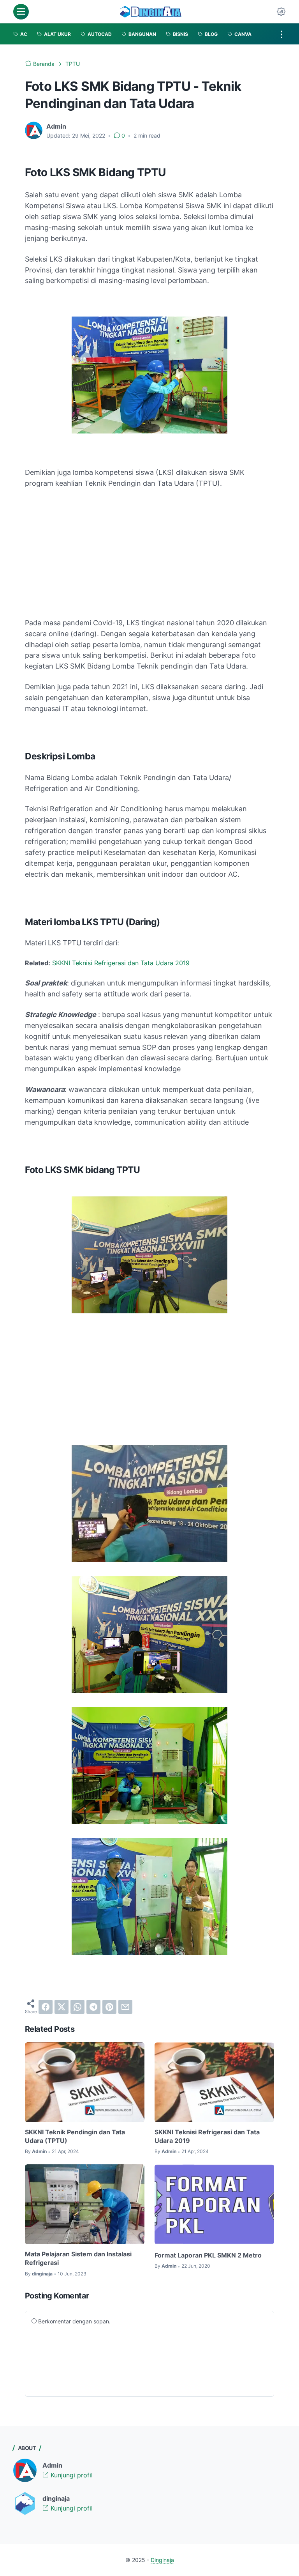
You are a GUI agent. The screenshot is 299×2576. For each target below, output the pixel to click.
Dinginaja (162, 2560)
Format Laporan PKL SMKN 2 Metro (208, 2255)
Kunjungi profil (71, 2475)
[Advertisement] (149, 553)
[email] (125, 2007)
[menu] (21, 12)
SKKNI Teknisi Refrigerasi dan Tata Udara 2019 (121, 963)
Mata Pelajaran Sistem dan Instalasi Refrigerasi (78, 2258)
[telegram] (93, 2007)
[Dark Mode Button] (281, 12)
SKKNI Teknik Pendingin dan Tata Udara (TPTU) (75, 2136)
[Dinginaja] (151, 12)
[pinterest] (109, 2007)
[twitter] (62, 2007)
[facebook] (46, 2007)
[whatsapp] (77, 2007)
